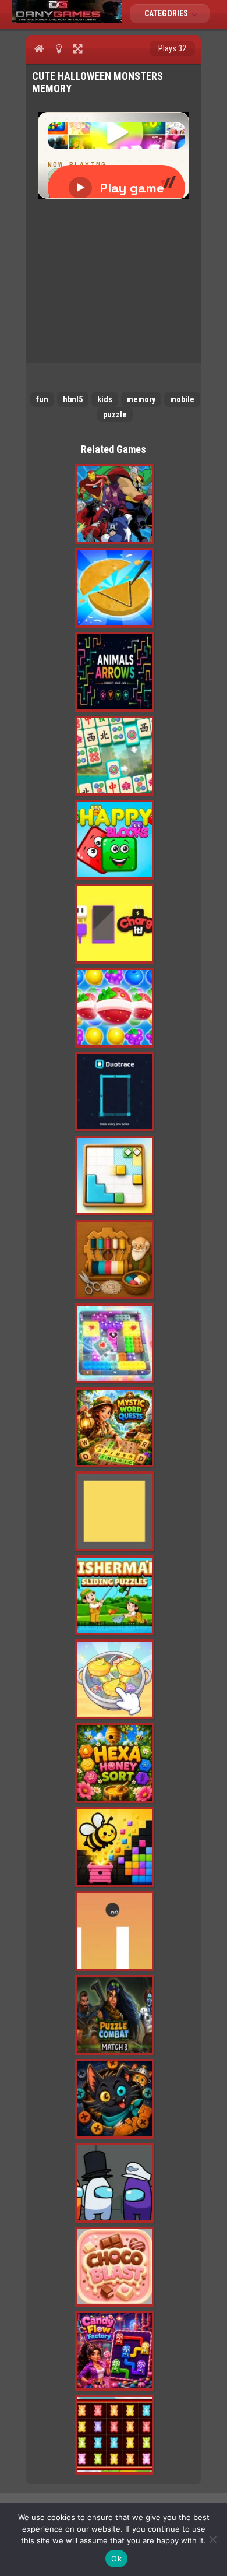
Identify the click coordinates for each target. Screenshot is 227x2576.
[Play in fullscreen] (78, 48)
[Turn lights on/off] (58, 48)
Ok (116, 2559)
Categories (167, 13)
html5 (73, 399)
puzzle (115, 414)
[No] (212, 2539)
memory (141, 399)
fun (42, 399)
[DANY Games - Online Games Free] (67, 20)
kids (105, 399)
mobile (182, 399)
